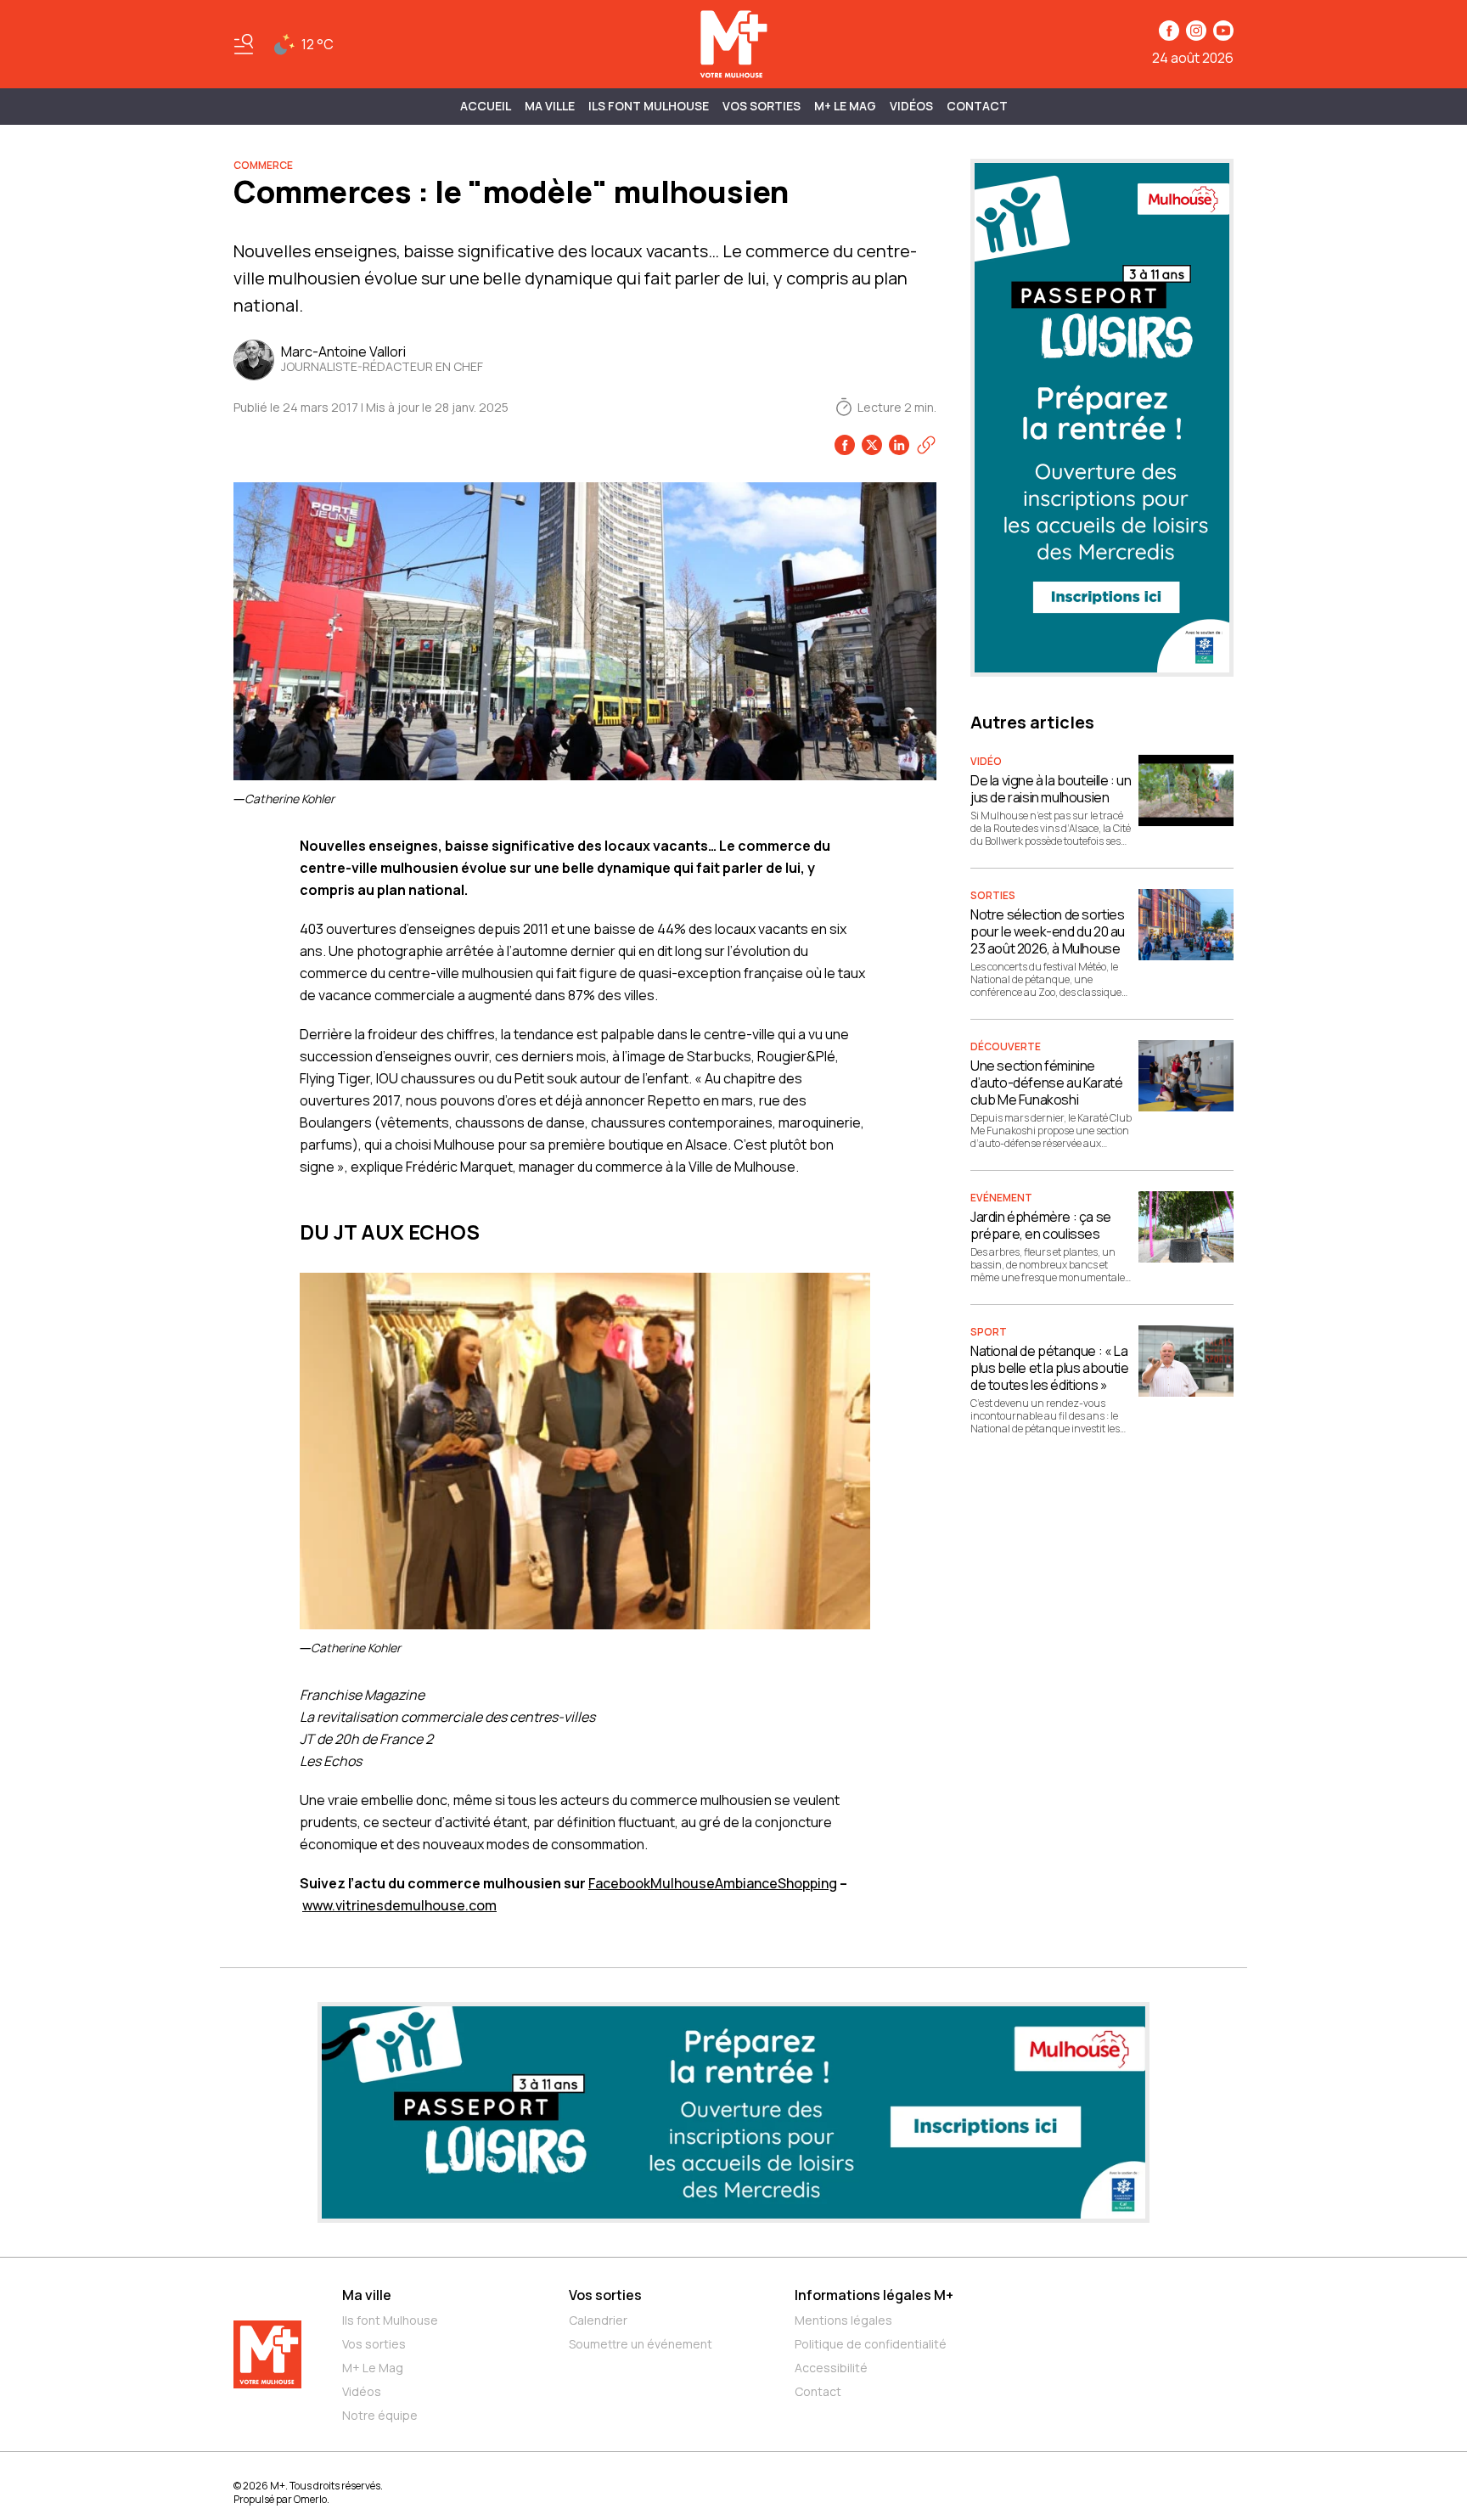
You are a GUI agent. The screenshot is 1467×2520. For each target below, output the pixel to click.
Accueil (486, 106)
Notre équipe (380, 2415)
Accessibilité (831, 2368)
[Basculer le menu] (244, 44)
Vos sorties (762, 106)
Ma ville (367, 2295)
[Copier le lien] (926, 445)
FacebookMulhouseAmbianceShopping (713, 1883)
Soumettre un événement (641, 2344)
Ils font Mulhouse (390, 2320)
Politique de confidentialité (871, 2344)
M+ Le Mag (845, 106)
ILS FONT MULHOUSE (649, 106)
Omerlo (310, 2499)
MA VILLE (550, 106)
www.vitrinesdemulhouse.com (399, 1905)
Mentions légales (843, 2320)
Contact (977, 106)
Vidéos (911, 106)
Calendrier (598, 2320)
